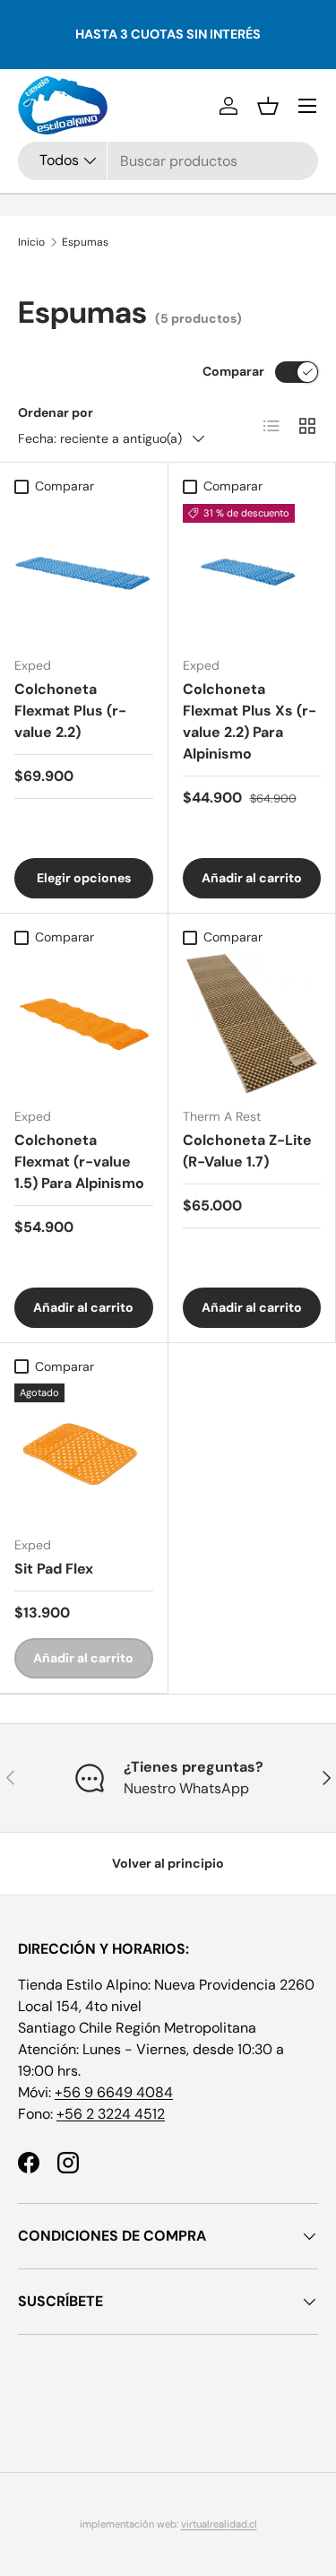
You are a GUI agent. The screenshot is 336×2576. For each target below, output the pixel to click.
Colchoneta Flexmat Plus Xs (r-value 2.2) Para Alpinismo (250, 721)
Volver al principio (168, 1863)
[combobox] (168, 161)
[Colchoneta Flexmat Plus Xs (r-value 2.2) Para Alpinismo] (252, 573)
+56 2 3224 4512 (111, 2114)
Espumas (85, 242)
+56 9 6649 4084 (114, 2092)
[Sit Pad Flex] (84, 1453)
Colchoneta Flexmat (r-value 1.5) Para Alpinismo (79, 1162)
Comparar (233, 371)
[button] (268, 106)
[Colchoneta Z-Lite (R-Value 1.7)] (252, 1023)
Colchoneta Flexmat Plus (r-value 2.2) (70, 711)
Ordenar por (56, 412)
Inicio (31, 242)
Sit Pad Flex (54, 1569)
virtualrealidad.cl (219, 2524)
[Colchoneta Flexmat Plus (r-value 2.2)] (84, 573)
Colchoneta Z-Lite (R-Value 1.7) (247, 1151)
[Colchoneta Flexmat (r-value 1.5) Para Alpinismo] (84, 1023)
